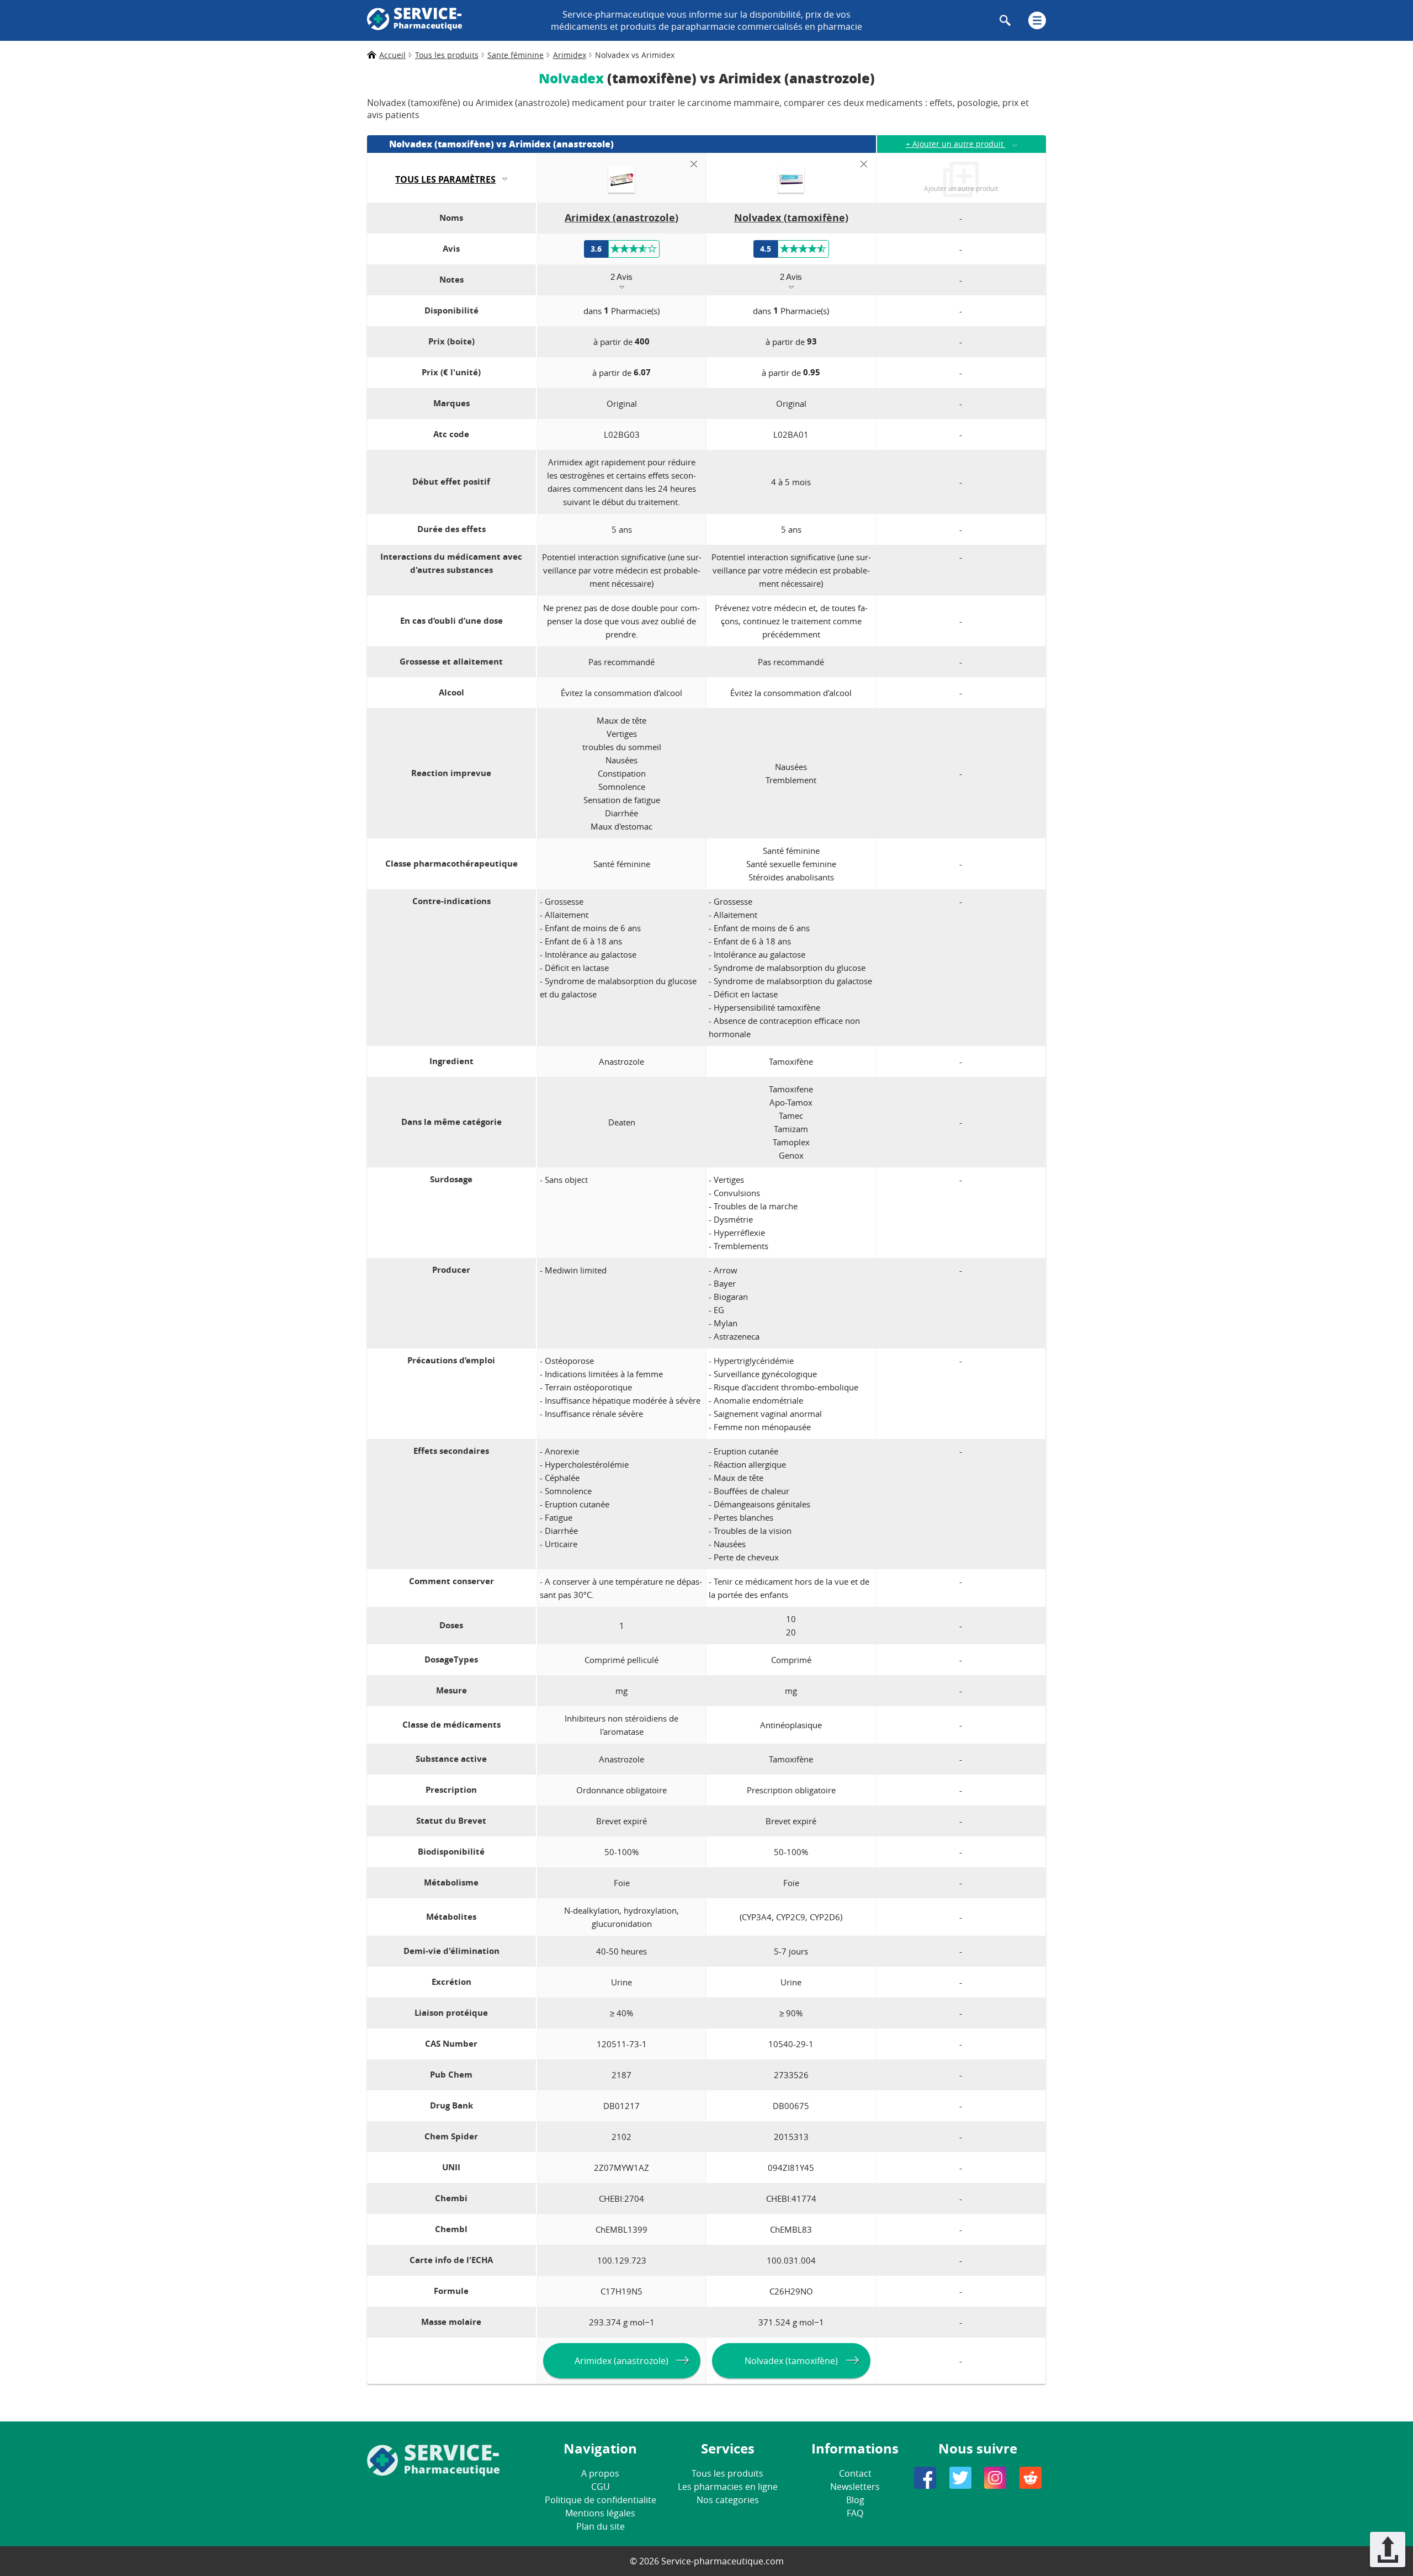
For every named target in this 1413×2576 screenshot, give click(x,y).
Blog (855, 2500)
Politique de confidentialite (601, 2500)
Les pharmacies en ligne (728, 2487)
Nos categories (728, 2500)
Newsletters (855, 2487)
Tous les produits (727, 2473)
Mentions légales (600, 2513)
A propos (600, 2473)
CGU (601, 2487)
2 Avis (621, 277)
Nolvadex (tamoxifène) (791, 2361)
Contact (855, 2473)
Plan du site (601, 2526)
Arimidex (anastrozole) (621, 2361)
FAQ (855, 2513)
